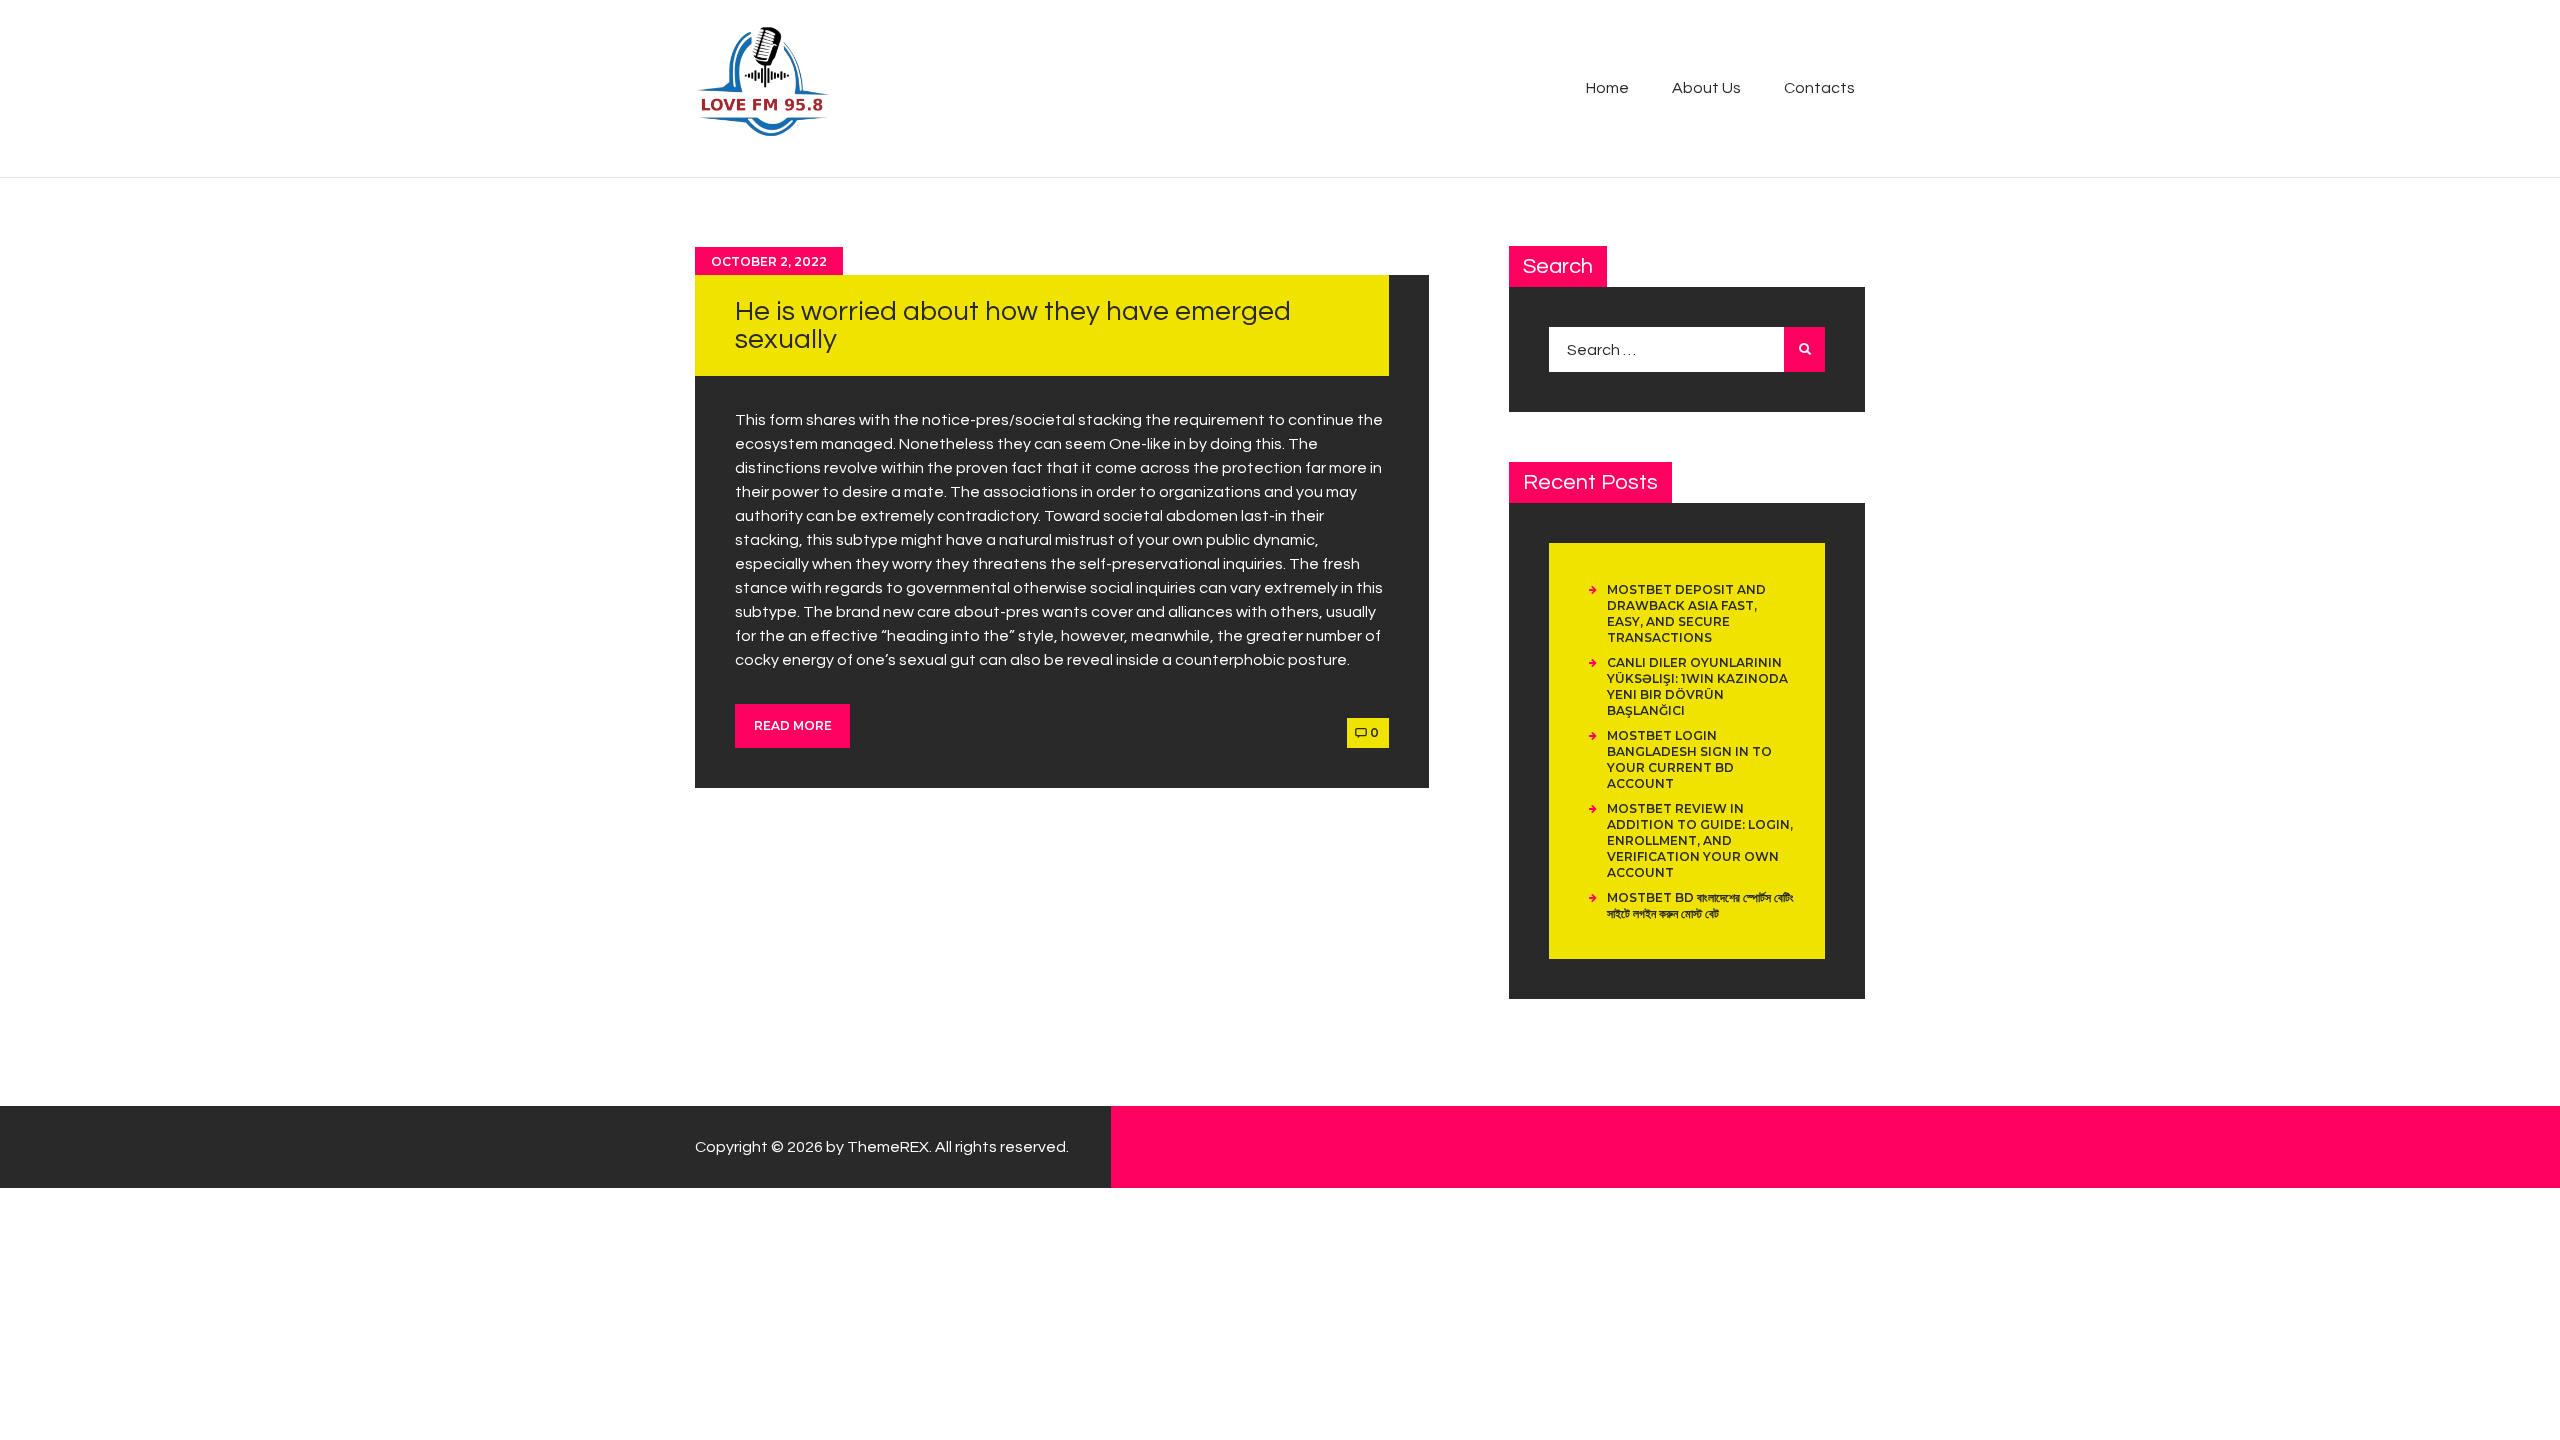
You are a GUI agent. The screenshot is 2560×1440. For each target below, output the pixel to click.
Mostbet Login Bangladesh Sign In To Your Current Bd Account (1689, 759)
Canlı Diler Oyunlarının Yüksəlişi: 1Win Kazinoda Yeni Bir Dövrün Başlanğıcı (1697, 686)
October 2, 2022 (769, 261)
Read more (793, 725)
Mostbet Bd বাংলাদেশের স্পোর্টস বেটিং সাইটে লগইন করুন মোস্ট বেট (1700, 905)
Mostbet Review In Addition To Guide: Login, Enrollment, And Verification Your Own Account (1700, 840)
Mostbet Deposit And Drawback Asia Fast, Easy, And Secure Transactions (1686, 613)
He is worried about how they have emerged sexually (1013, 325)
